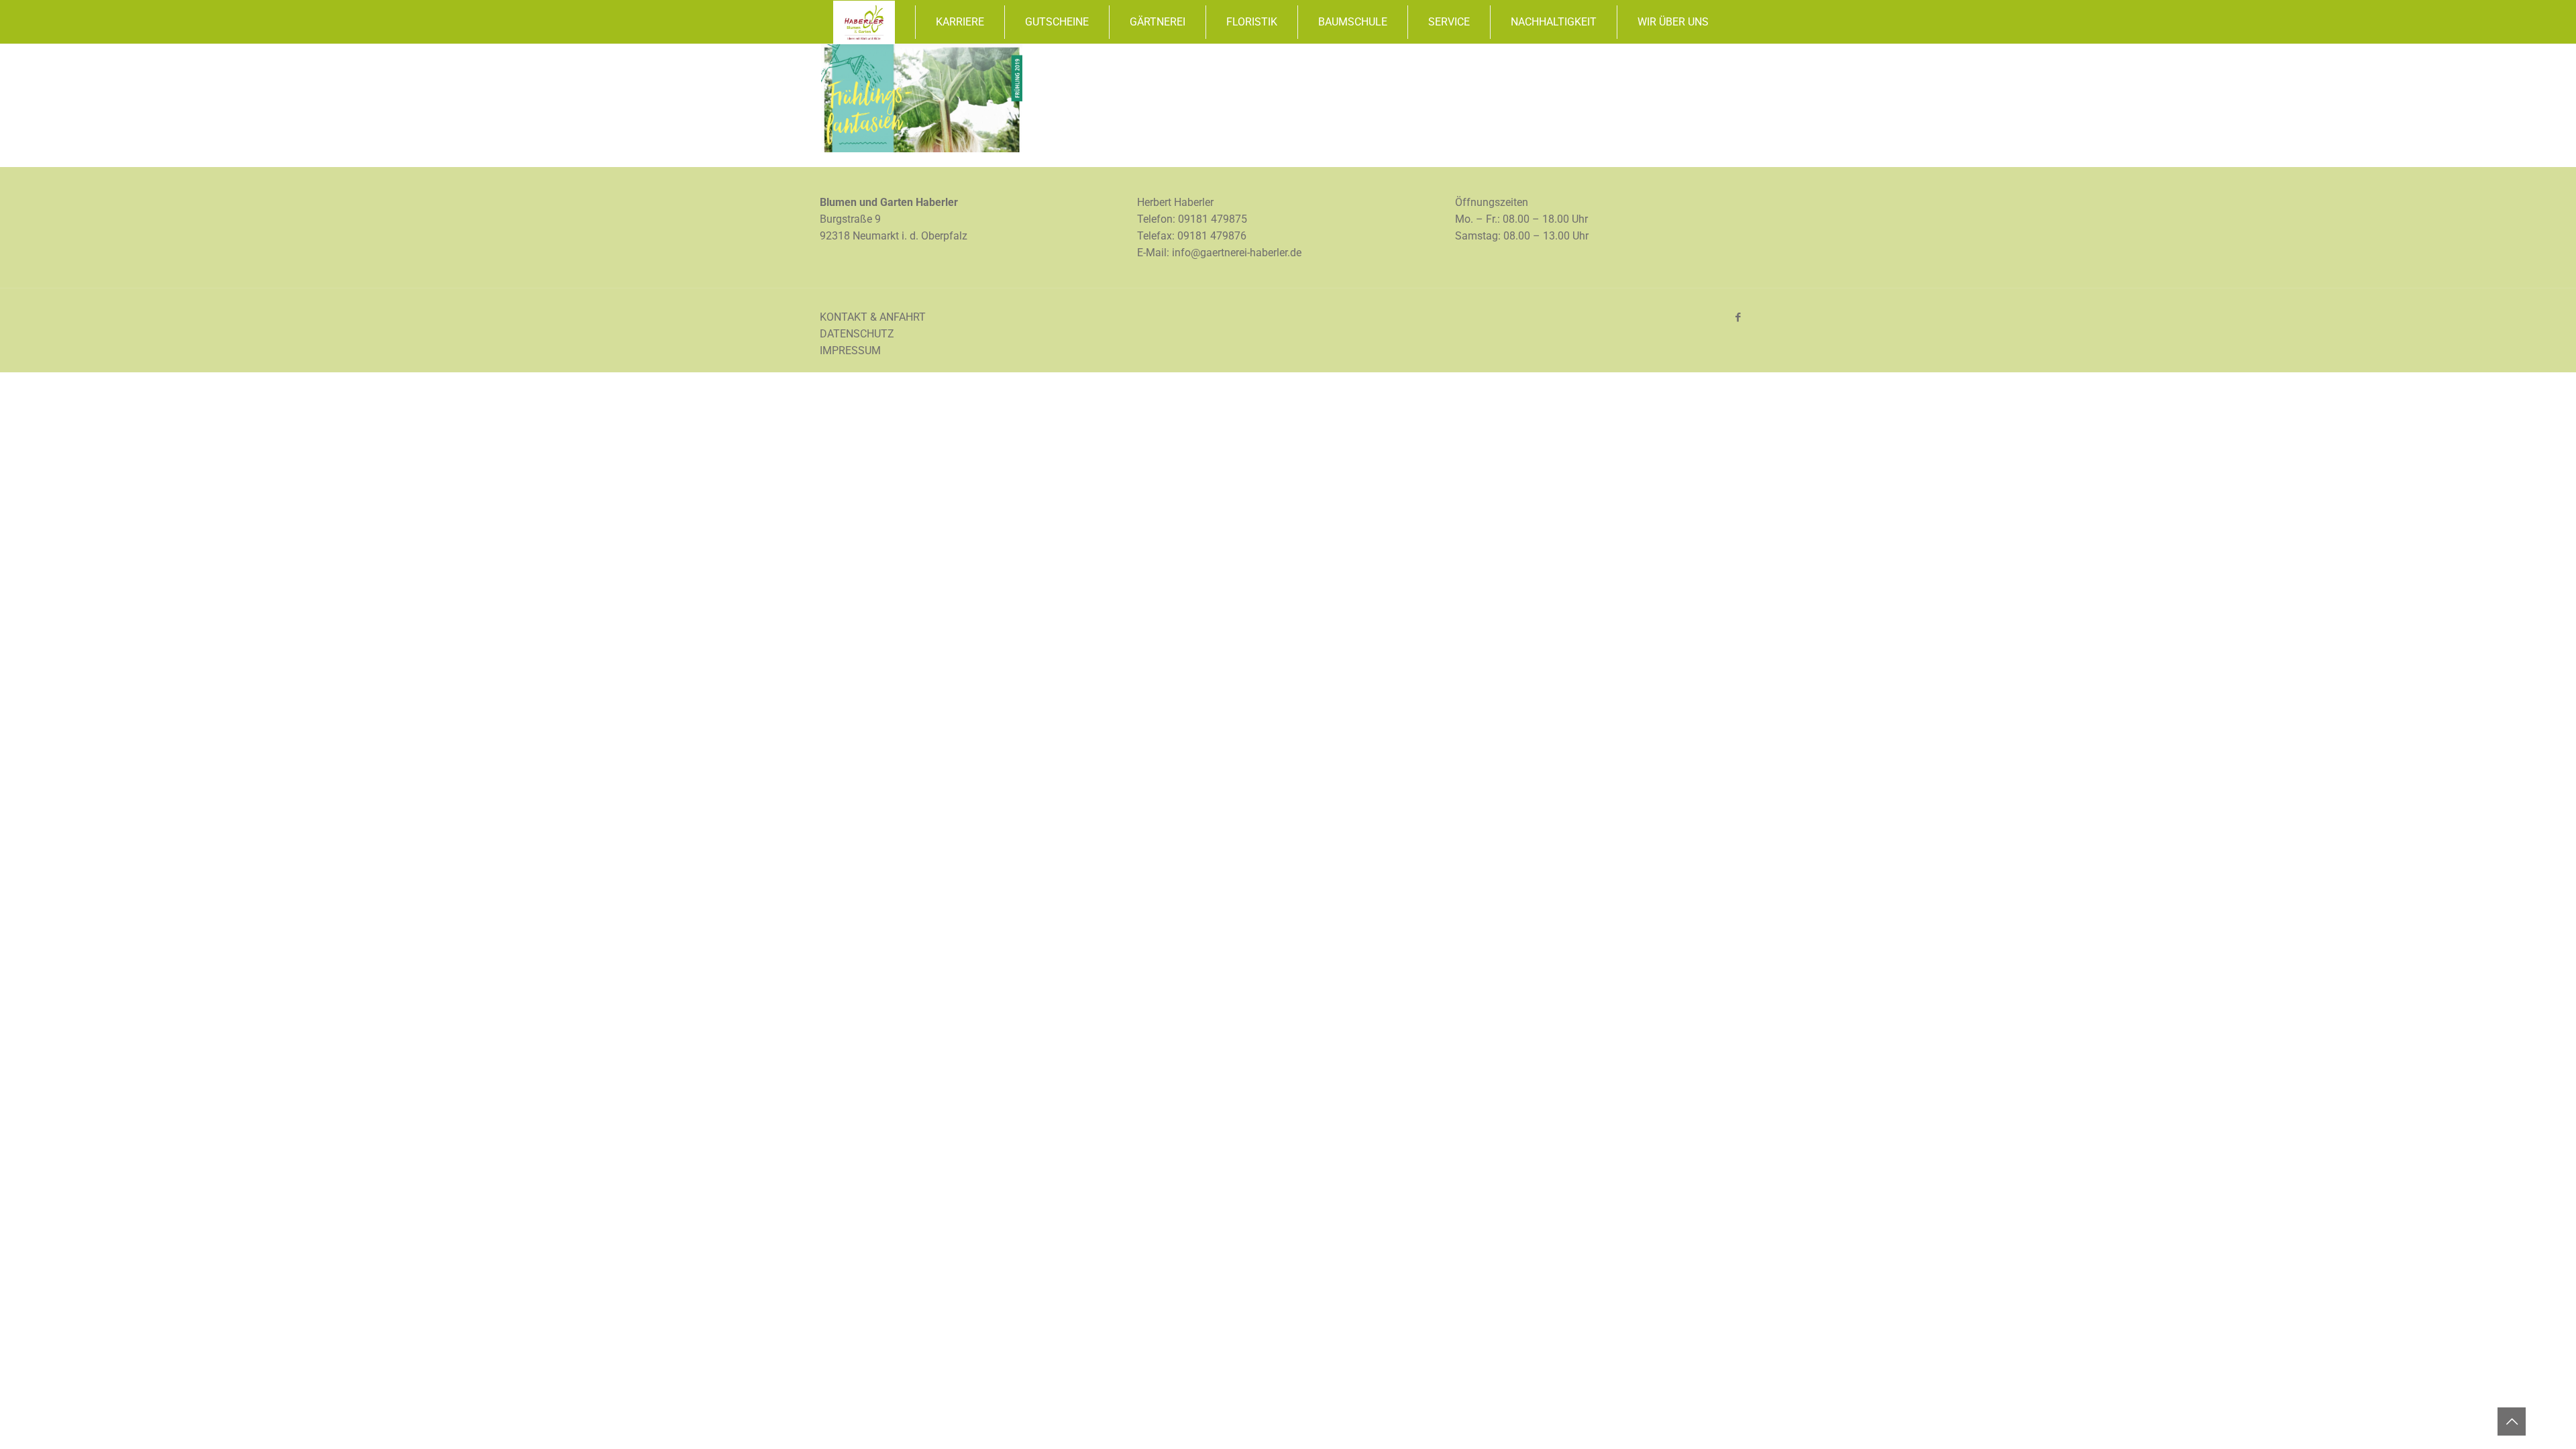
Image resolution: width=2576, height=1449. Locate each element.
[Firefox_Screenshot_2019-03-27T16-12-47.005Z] (922, 149)
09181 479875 (1213, 219)
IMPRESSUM (850, 351)
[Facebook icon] (1738, 317)
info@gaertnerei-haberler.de (1237, 253)
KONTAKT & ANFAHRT (873, 317)
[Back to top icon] (2512, 1421)
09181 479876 (1212, 236)
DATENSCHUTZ (857, 334)
